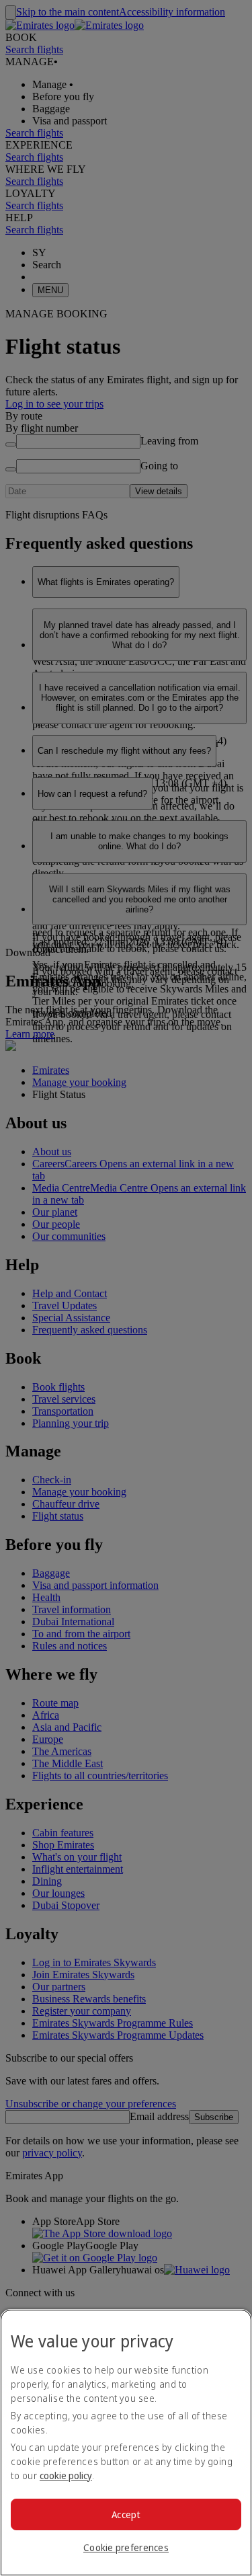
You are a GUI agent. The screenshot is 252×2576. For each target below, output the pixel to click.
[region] (126, 2443)
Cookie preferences (126, 2547)
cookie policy (66, 2475)
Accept (126, 2514)
